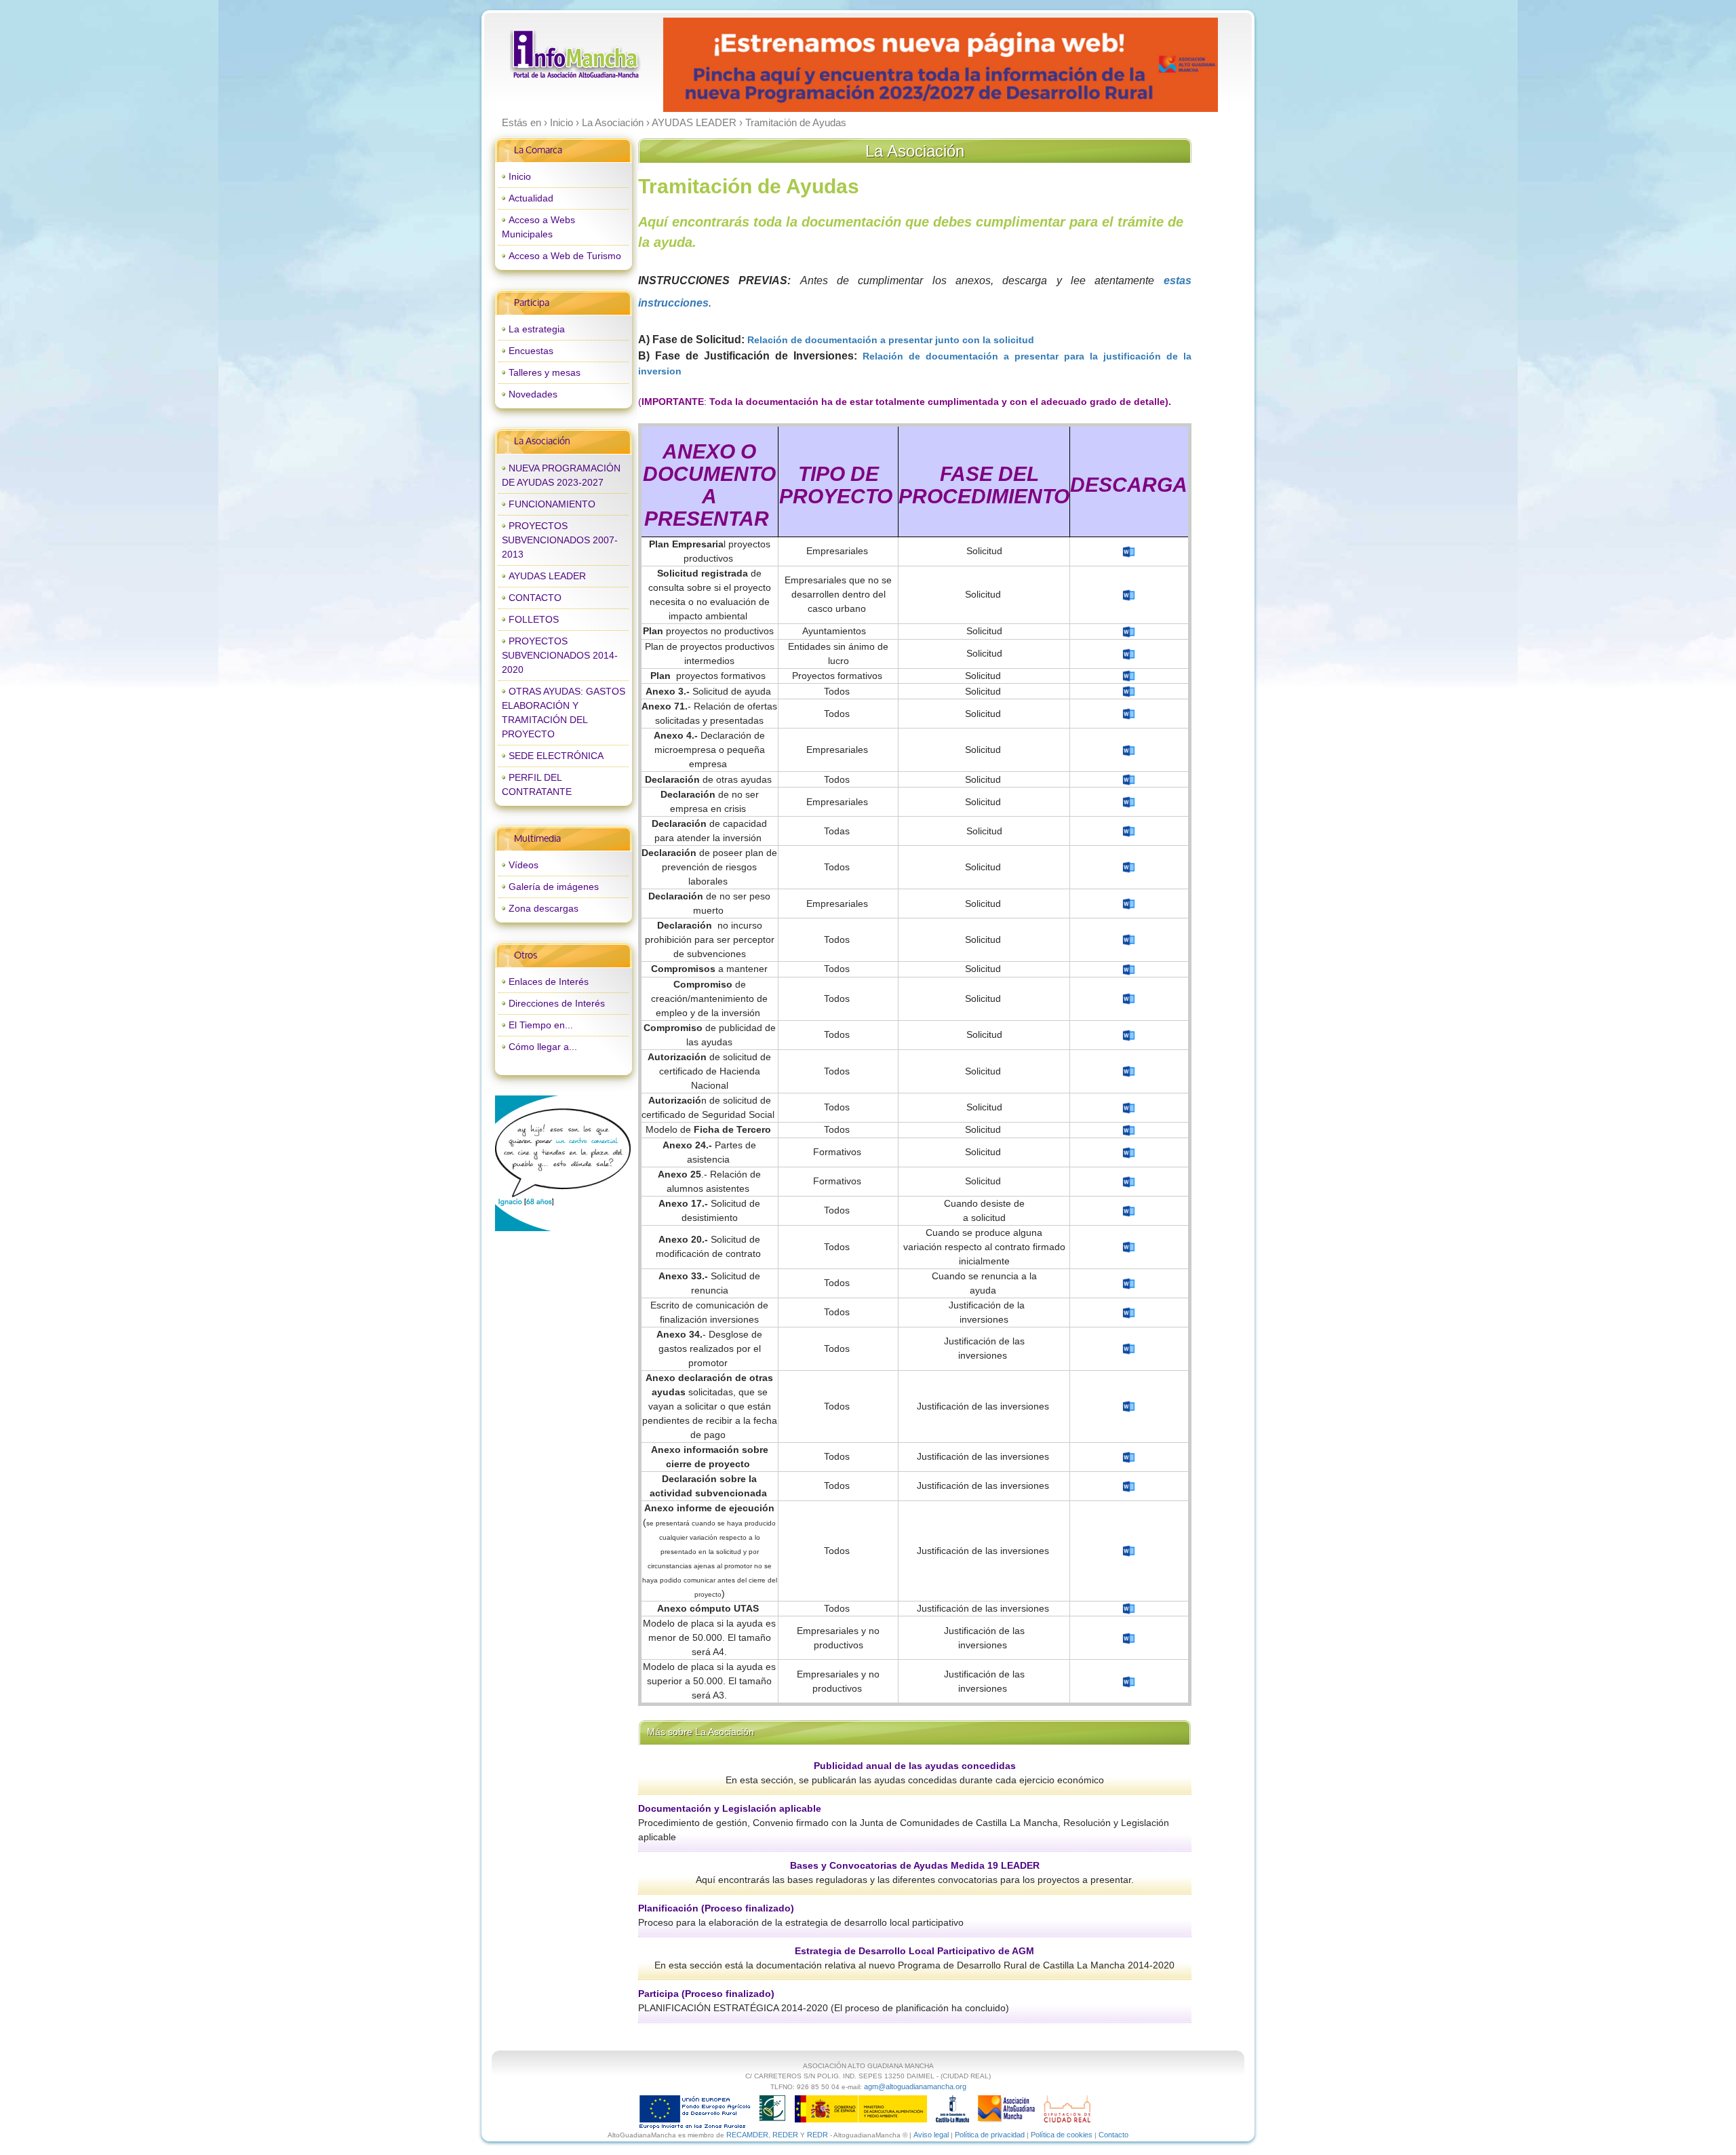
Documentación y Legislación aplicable (730, 1808)
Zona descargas (544, 908)
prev (701, 65)
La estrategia (537, 329)
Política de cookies (1062, 2135)
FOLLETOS (534, 619)
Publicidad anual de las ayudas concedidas (915, 1766)
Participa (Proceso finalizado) (706, 1994)
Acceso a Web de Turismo (565, 256)
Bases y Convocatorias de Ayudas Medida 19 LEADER (915, 1865)
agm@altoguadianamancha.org (915, 2086)
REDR (818, 2135)
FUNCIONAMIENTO (552, 504)
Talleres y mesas (545, 372)
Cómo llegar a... (543, 1047)
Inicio (520, 176)
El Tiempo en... (541, 1025)
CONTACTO (535, 598)
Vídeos (524, 865)
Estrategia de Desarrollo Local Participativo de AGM (914, 1951)
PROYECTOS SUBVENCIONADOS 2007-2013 (560, 540)
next (1179, 65)
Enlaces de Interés (549, 982)
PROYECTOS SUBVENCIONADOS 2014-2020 (560, 655)
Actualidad (531, 198)
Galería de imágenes (554, 887)
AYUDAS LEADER (547, 576)
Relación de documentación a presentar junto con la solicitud (892, 340)
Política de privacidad (990, 2135)
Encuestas (531, 351)
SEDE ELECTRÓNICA (556, 756)
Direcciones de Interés (557, 1003)
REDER (785, 2135)
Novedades (533, 394)
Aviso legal (931, 2135)
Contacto (1113, 2135)
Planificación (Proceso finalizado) (716, 1908)
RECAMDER (747, 2135)
